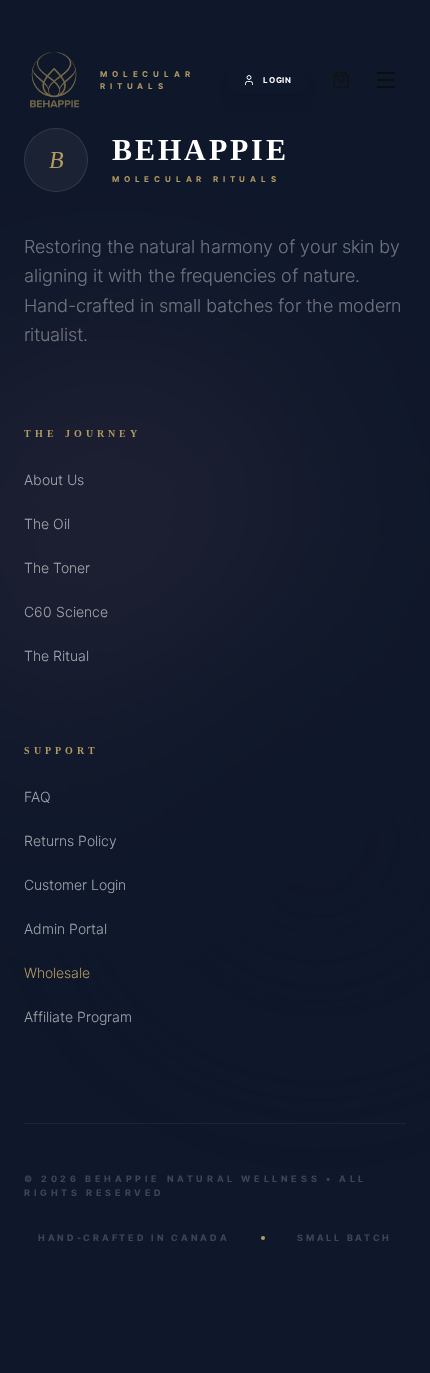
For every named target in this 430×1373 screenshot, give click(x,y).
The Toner (57, 567)
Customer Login (75, 884)
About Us (54, 479)
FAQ (37, 796)
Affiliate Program (78, 1016)
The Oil (47, 523)
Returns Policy (70, 840)
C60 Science (66, 611)
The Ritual (56, 655)
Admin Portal (65, 928)
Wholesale (57, 972)
